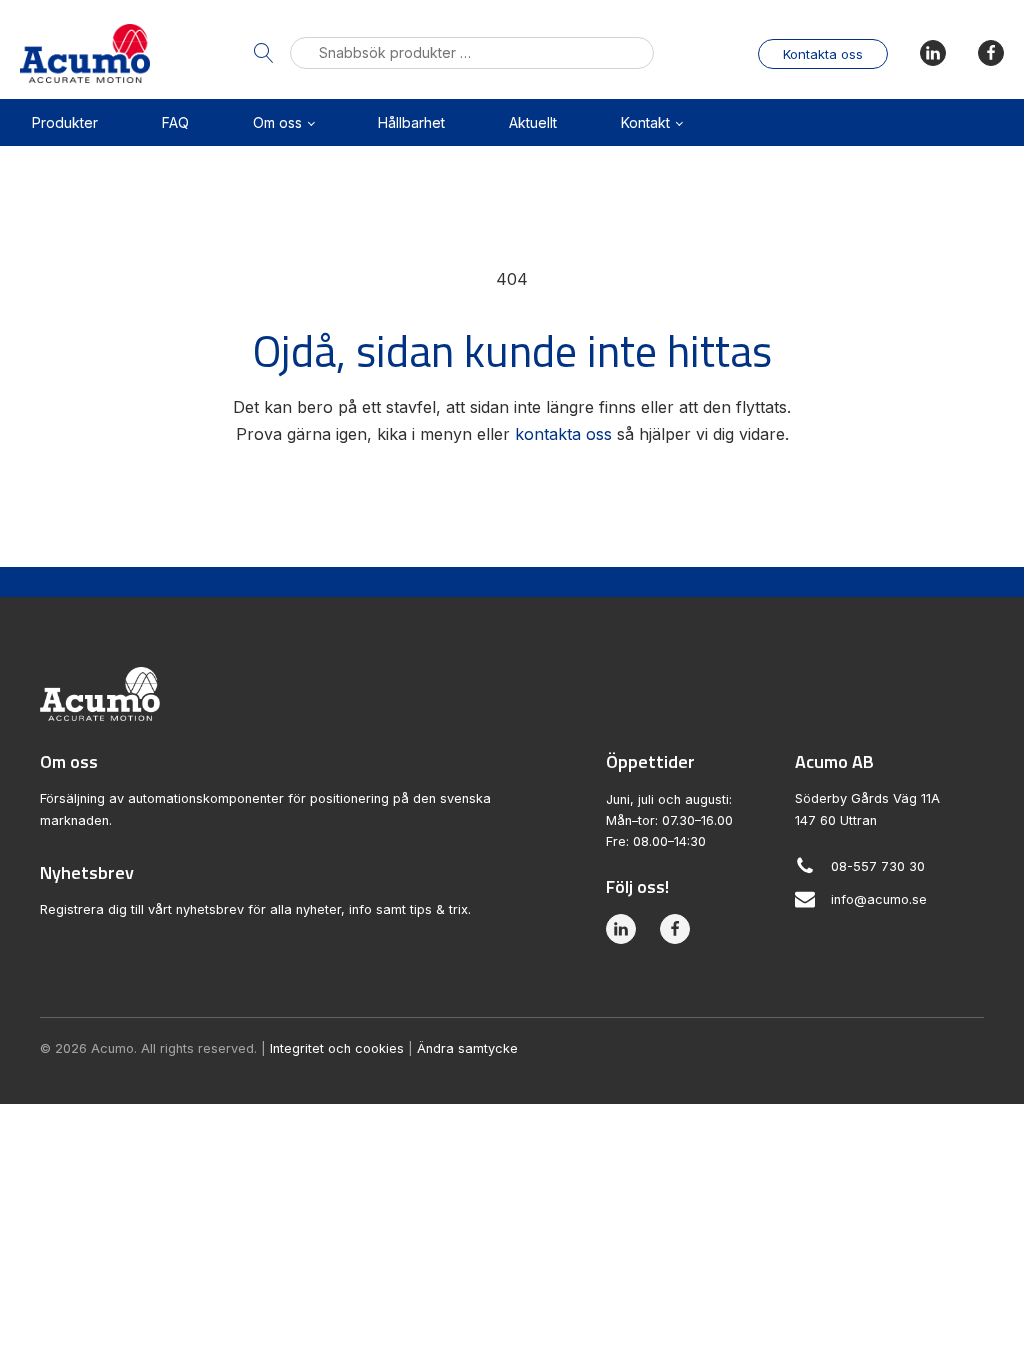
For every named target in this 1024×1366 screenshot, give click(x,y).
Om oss (277, 122)
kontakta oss (563, 434)
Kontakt (645, 122)
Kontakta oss (823, 54)
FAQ (175, 122)
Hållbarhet (411, 122)
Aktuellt (533, 122)
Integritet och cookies (337, 1048)
